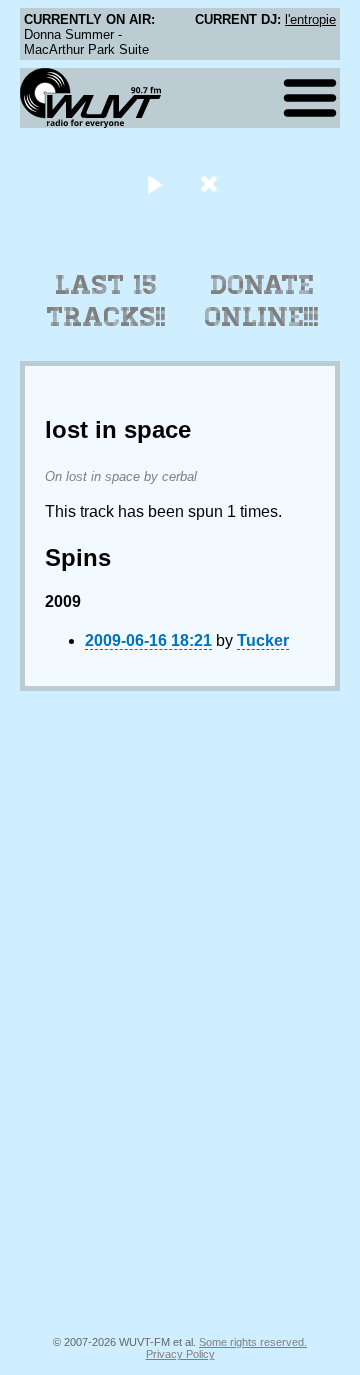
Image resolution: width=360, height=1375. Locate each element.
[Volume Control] (211, 183)
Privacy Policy (180, 1354)
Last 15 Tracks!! (106, 301)
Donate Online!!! (262, 301)
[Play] (154, 183)
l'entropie (310, 19)
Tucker (263, 640)
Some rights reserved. (253, 1342)
